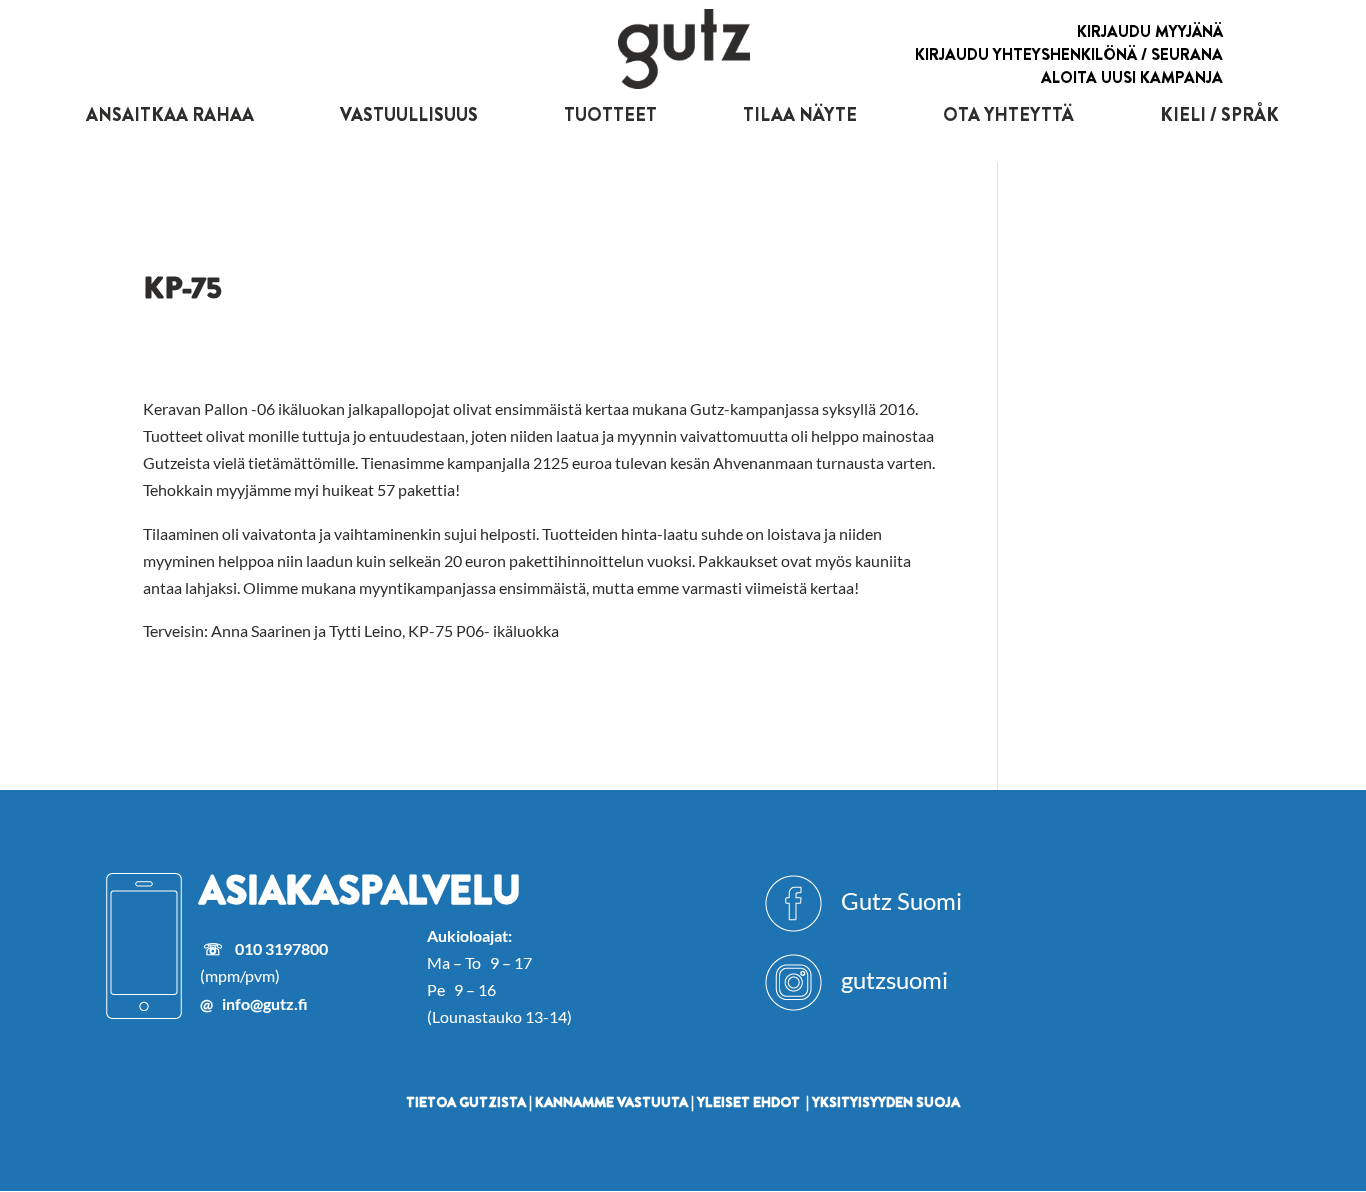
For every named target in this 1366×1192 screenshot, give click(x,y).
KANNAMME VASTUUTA (611, 1102)
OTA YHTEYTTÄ (1008, 115)
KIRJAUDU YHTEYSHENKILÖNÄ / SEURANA (1069, 54)
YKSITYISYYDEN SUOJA (886, 1102)
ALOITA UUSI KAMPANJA (1132, 77)
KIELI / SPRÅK (1219, 115)
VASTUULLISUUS (409, 115)
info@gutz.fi (265, 1003)
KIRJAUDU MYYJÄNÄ (1150, 31)
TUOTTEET (610, 115)
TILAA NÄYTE (800, 115)
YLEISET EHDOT (748, 1102)
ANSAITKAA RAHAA (170, 115)
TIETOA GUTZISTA (466, 1102)
